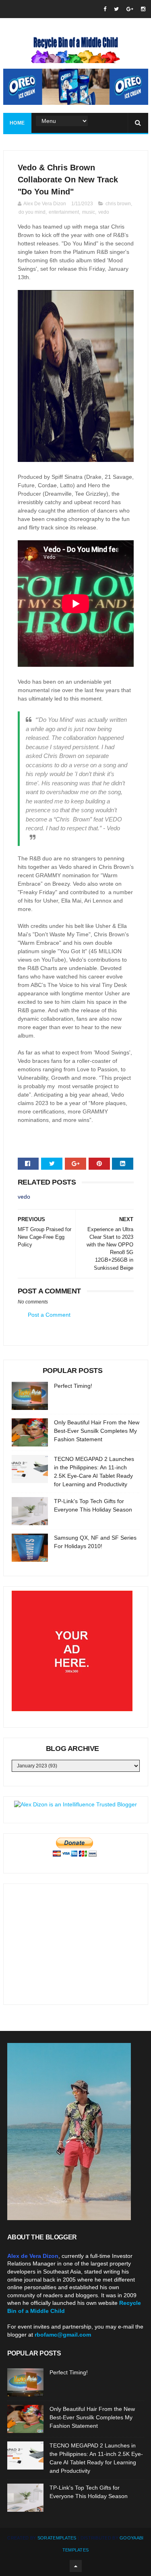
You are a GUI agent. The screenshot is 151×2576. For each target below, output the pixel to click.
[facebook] (105, 9)
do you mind (32, 212)
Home (17, 123)
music (89, 212)
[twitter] (116, 9)
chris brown (118, 204)
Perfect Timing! (73, 1386)
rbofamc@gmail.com (63, 2335)
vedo (104, 212)
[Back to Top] (76, 2566)
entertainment (64, 212)
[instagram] (143, 9)
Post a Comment (49, 1315)
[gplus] (130, 9)
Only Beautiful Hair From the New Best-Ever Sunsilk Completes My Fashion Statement (97, 1431)
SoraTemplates (57, 2538)
